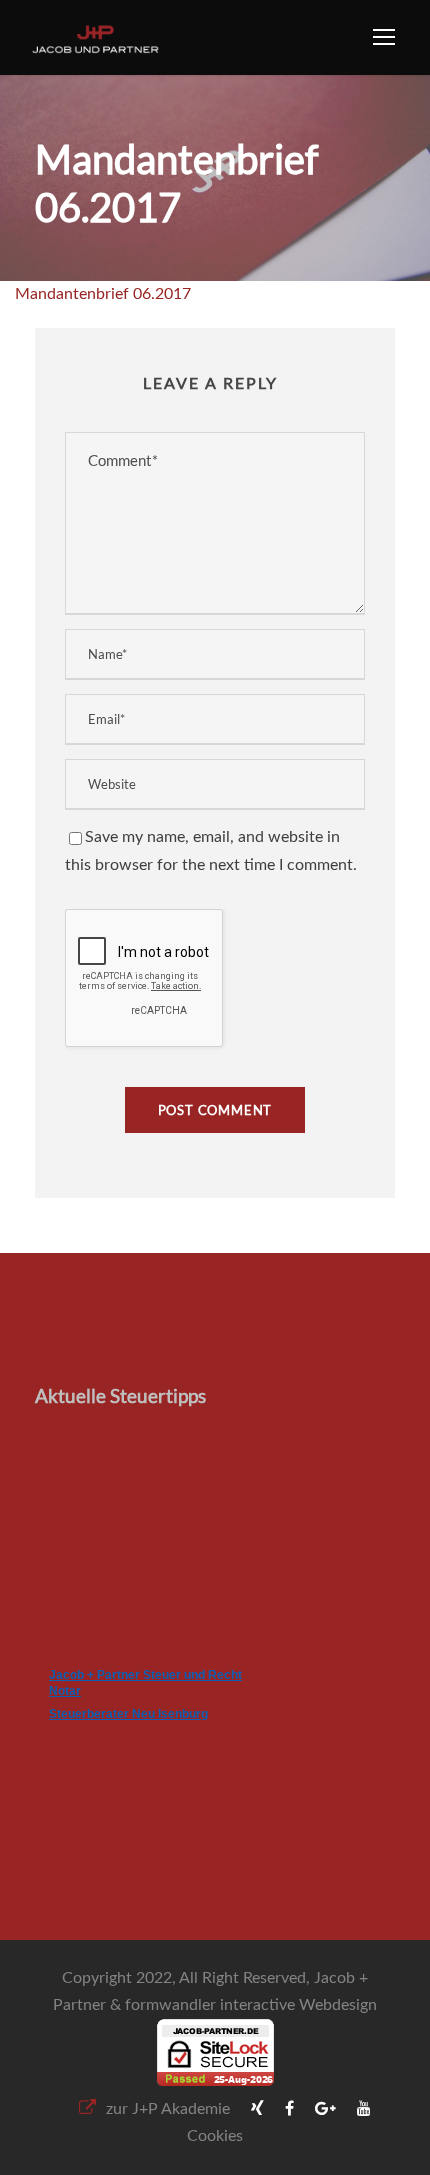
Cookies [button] (215, 2136)
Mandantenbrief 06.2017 (103, 294)
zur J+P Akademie (168, 2109)
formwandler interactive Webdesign (251, 2005)
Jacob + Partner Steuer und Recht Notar (145, 1683)
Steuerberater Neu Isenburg (128, 1714)
